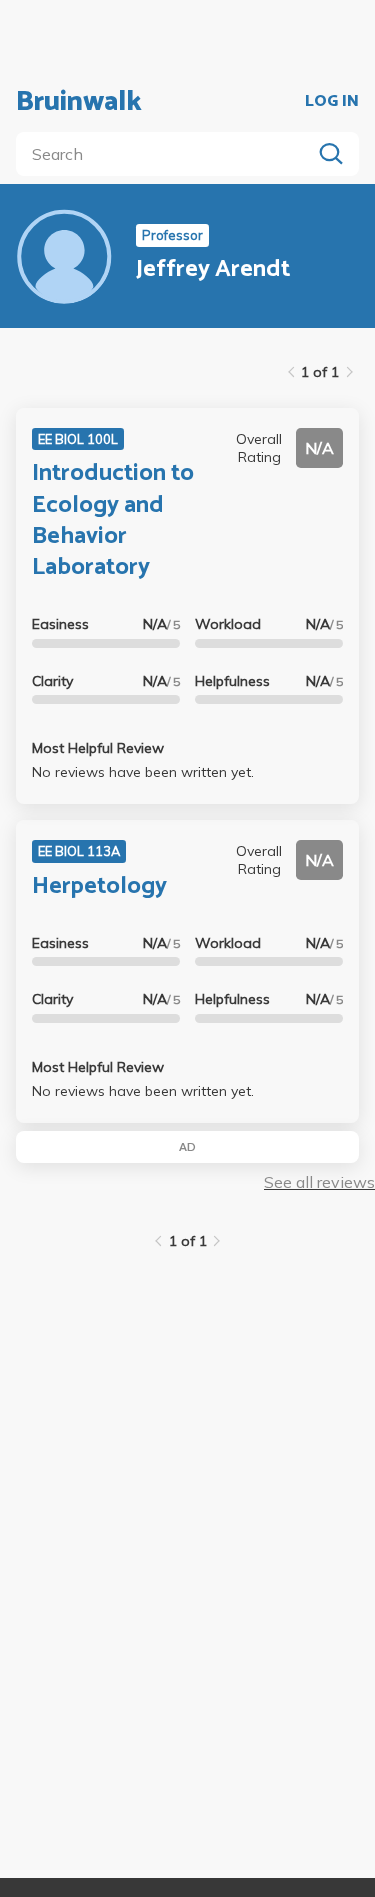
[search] (167, 154)
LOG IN (332, 102)
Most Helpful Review (98, 748)
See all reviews (319, 1182)
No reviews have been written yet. (143, 772)
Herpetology (99, 886)
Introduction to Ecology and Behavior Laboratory (113, 520)
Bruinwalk (79, 102)
